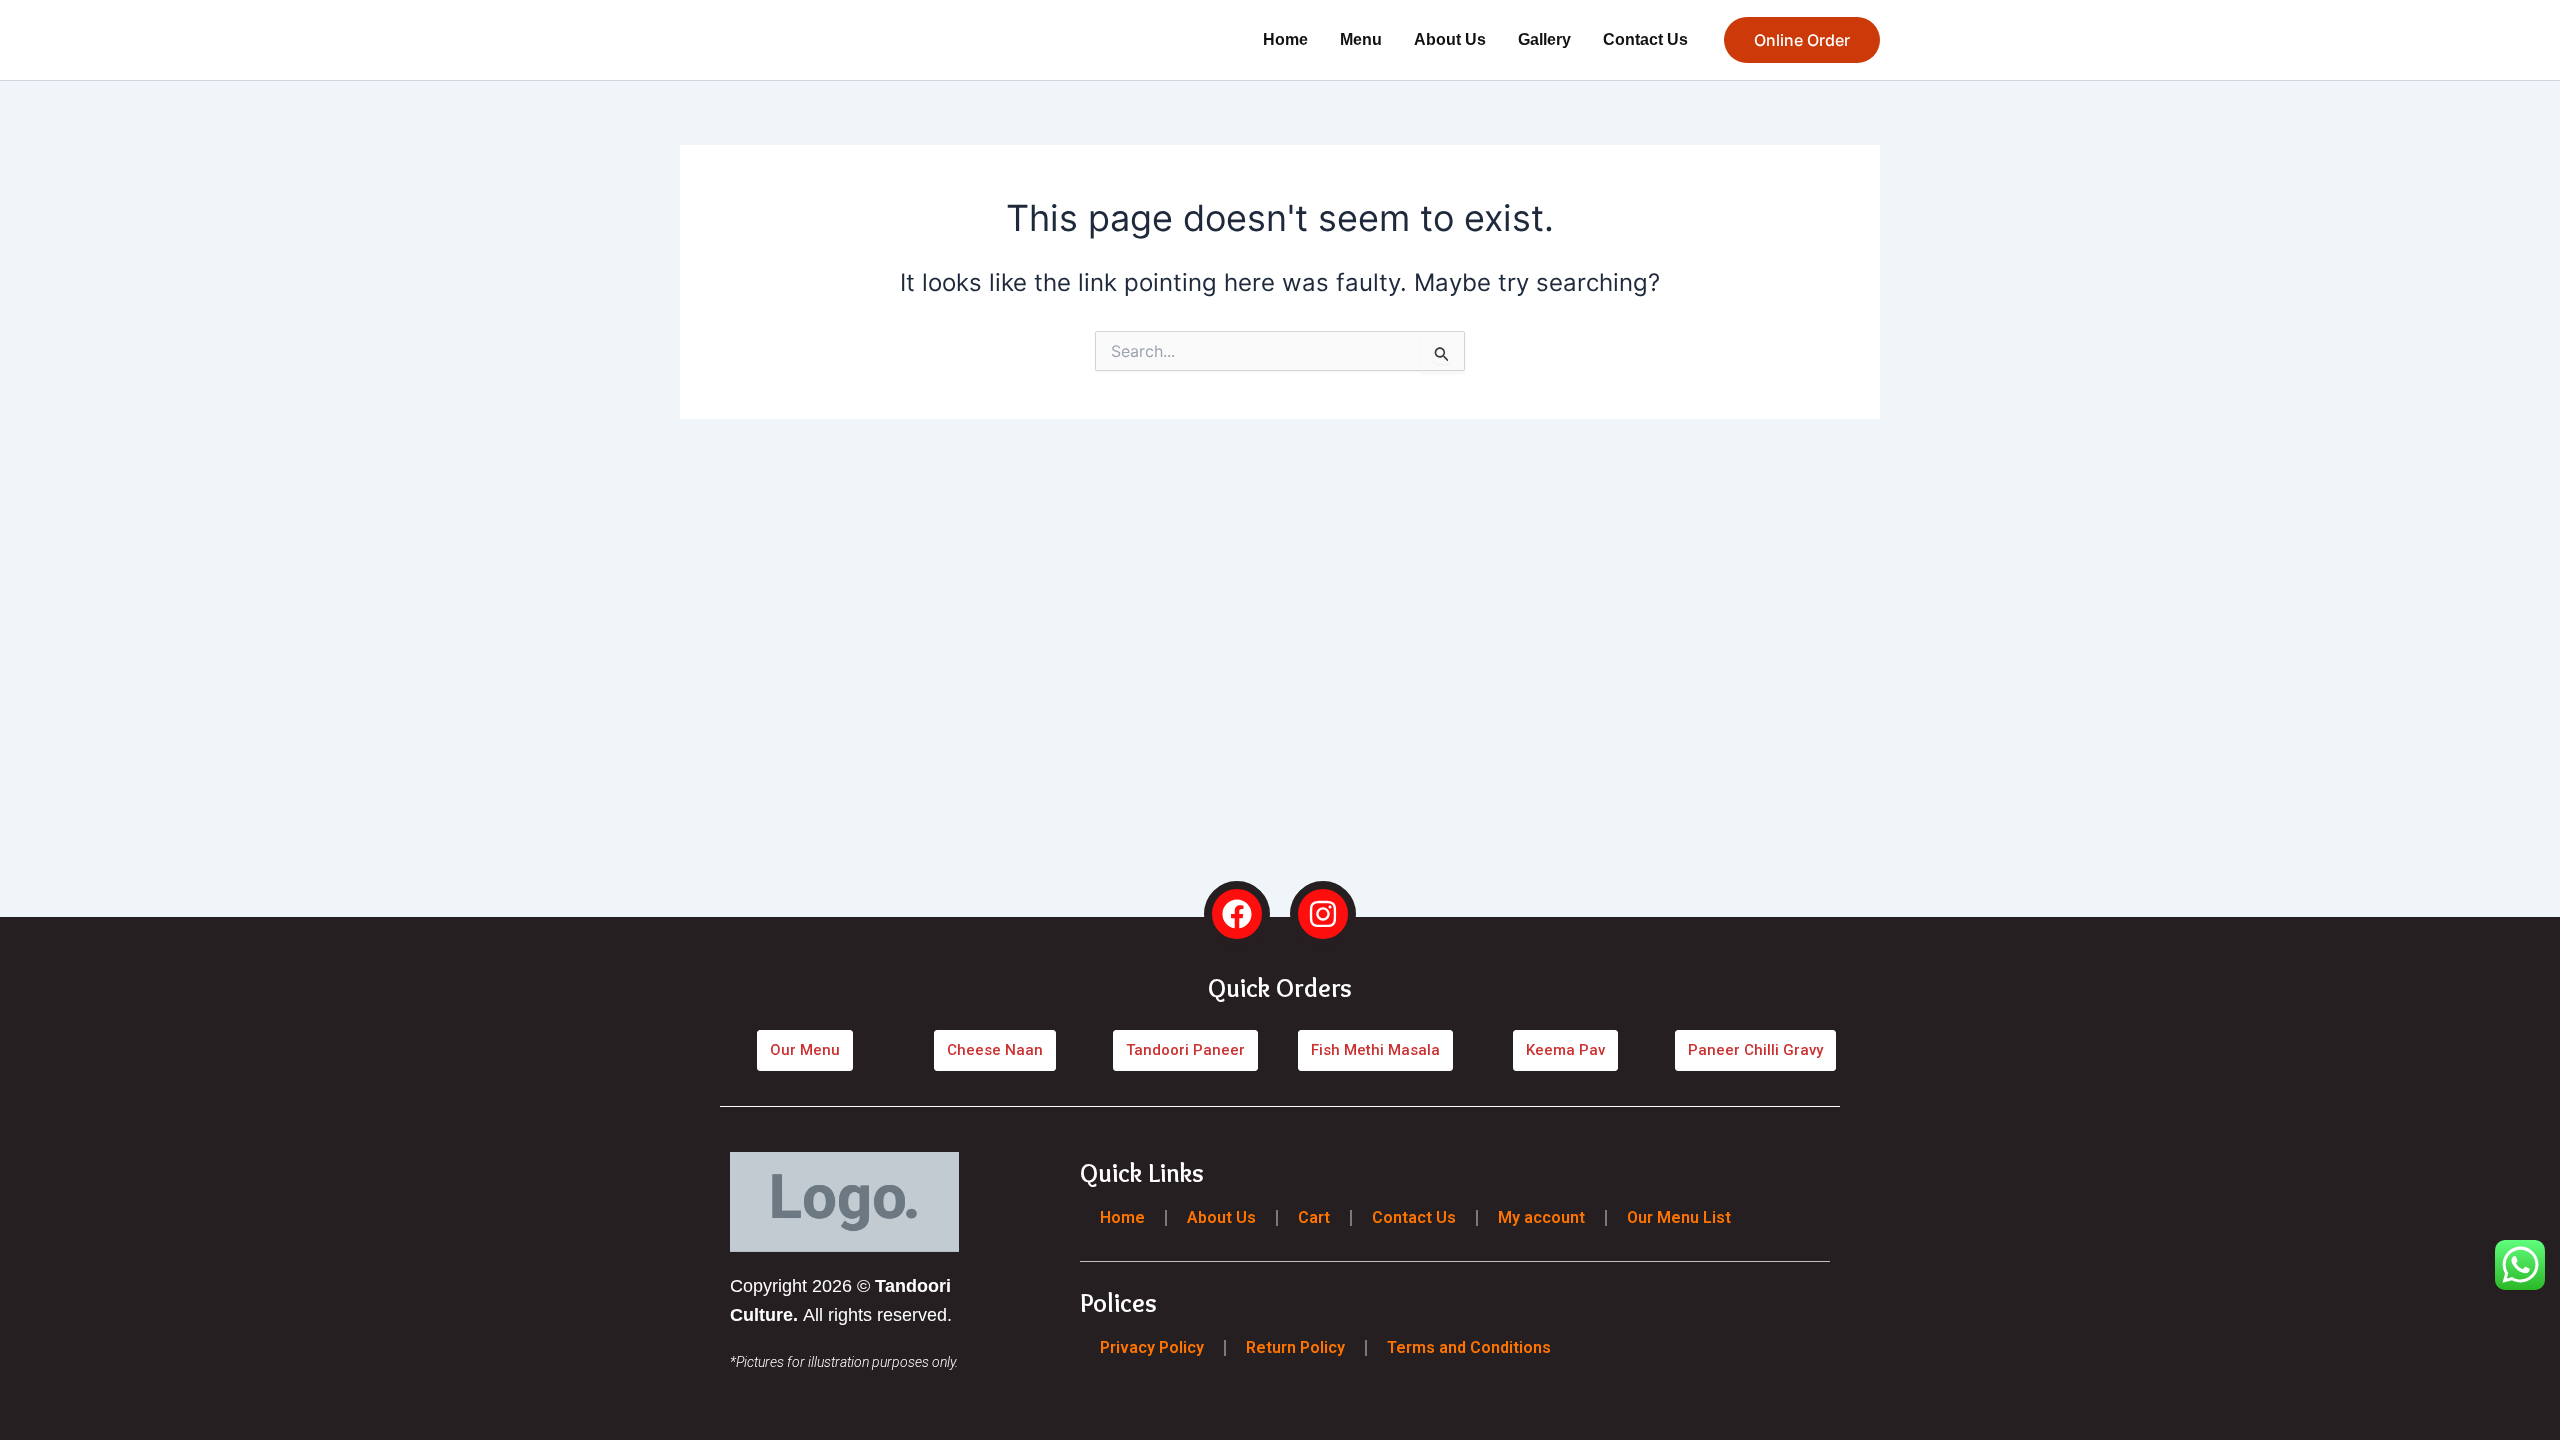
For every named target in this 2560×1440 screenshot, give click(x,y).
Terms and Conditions (1469, 1346)
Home (1285, 39)
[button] (1802, 40)
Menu (1361, 39)
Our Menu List (1679, 1217)
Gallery (1544, 39)
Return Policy (1295, 1346)
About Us (1450, 39)
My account (1541, 1217)
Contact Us (1645, 39)
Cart (1314, 1217)
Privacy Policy (1152, 1346)
